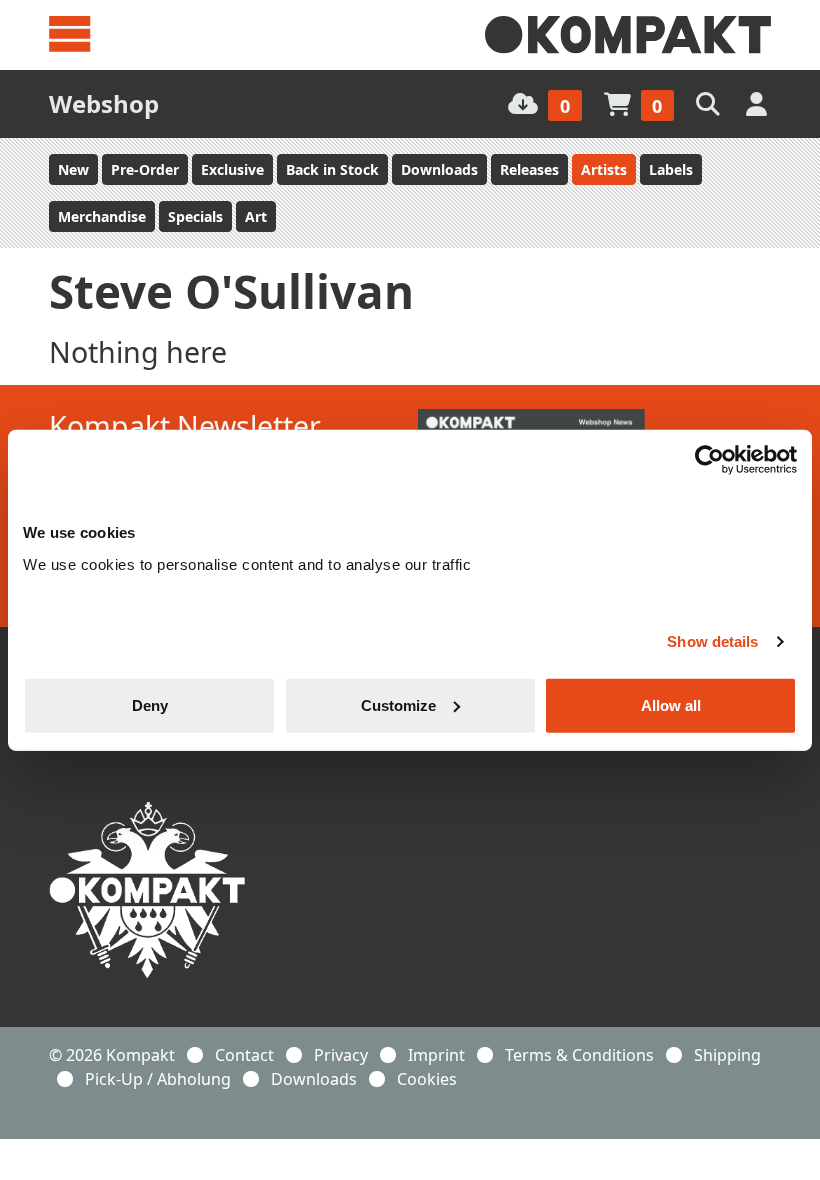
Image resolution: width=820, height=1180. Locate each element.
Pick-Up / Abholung (158, 1079)
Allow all (671, 704)
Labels (671, 169)
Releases (529, 169)
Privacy (341, 1055)
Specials (195, 216)
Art (256, 216)
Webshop (104, 103)
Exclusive (232, 169)
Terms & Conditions (579, 1055)
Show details (712, 641)
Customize (398, 704)
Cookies (427, 1079)
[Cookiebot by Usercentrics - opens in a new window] (709, 460)
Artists (604, 169)
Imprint (436, 1055)
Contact (244, 1055)
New (73, 169)
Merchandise (102, 216)
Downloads (439, 169)
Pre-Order (145, 169)
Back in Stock (332, 169)
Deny (150, 704)
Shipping (727, 1055)
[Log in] (758, 103)
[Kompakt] (628, 35)
